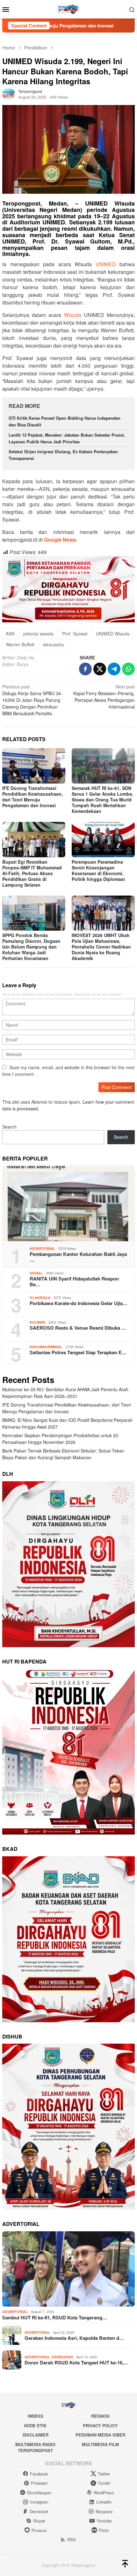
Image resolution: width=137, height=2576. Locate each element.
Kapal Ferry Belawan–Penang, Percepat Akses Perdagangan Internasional (104, 697)
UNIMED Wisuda (113, 634)
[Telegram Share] (114, 669)
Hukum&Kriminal (46, 1347)
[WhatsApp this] (128, 669)
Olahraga (40, 1298)
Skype (39, 2521)
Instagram (39, 2502)
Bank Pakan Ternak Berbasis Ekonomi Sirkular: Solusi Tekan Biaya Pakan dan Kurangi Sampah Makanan (63, 1454)
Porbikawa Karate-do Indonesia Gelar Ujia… (79, 1303)
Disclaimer (36, 2435)
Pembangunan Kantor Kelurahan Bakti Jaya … (78, 1257)
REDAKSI (100, 2416)
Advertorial (42, 1248)
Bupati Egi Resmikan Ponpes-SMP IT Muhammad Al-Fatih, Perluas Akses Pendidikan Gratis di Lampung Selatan (32, 873)
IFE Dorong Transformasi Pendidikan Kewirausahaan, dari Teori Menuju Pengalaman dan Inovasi (32, 797)
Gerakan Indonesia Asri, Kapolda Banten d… (74, 2338)
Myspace (104, 2511)
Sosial (36, 1273)
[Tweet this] (100, 669)
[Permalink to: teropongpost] (9, 94)
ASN (10, 634)
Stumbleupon (39, 2493)
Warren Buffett (20, 644)
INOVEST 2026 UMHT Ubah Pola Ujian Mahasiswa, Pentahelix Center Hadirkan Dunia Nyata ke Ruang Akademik (101, 947)
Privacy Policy (100, 2426)
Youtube (104, 2521)
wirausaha (53, 644)
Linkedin (104, 2502)
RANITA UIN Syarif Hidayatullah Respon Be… (74, 1281)
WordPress (104, 2493)
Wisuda (73, 315)
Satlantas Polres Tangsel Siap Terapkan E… (78, 1352)
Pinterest (39, 2483)
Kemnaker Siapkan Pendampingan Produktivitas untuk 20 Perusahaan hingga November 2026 (60, 1439)
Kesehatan (62, 2357)
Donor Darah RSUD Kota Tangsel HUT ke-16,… (76, 2362)
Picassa (39, 2530)
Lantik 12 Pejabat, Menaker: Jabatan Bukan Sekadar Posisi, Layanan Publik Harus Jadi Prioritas (67, 438)
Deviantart (39, 2511)
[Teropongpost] (68, 9)
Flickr (104, 2530)
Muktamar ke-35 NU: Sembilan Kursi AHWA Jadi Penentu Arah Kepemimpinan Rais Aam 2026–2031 (65, 1393)
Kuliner (37, 1322)
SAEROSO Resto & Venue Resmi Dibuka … (78, 1328)
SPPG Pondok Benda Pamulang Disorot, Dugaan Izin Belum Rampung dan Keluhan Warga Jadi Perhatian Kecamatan (31, 947)
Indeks (36, 2416)
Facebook (39, 2474)
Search (9, 1127)
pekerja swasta (38, 634)
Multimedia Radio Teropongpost (35, 2448)
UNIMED (106, 264)
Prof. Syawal (75, 634)
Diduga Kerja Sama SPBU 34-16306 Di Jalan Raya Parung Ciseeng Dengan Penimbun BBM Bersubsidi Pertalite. (32, 700)
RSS (72, 2539)
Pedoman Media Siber (100, 2435)
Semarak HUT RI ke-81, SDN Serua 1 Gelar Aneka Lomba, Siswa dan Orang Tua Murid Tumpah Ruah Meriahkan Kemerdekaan (102, 800)
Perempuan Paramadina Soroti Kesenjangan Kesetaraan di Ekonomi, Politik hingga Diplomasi (98, 870)
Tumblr (104, 2483)
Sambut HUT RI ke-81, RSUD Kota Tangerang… (55, 2317)
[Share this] (85, 669)
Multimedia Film (100, 2444)
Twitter (104, 2474)
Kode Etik (35, 2426)
